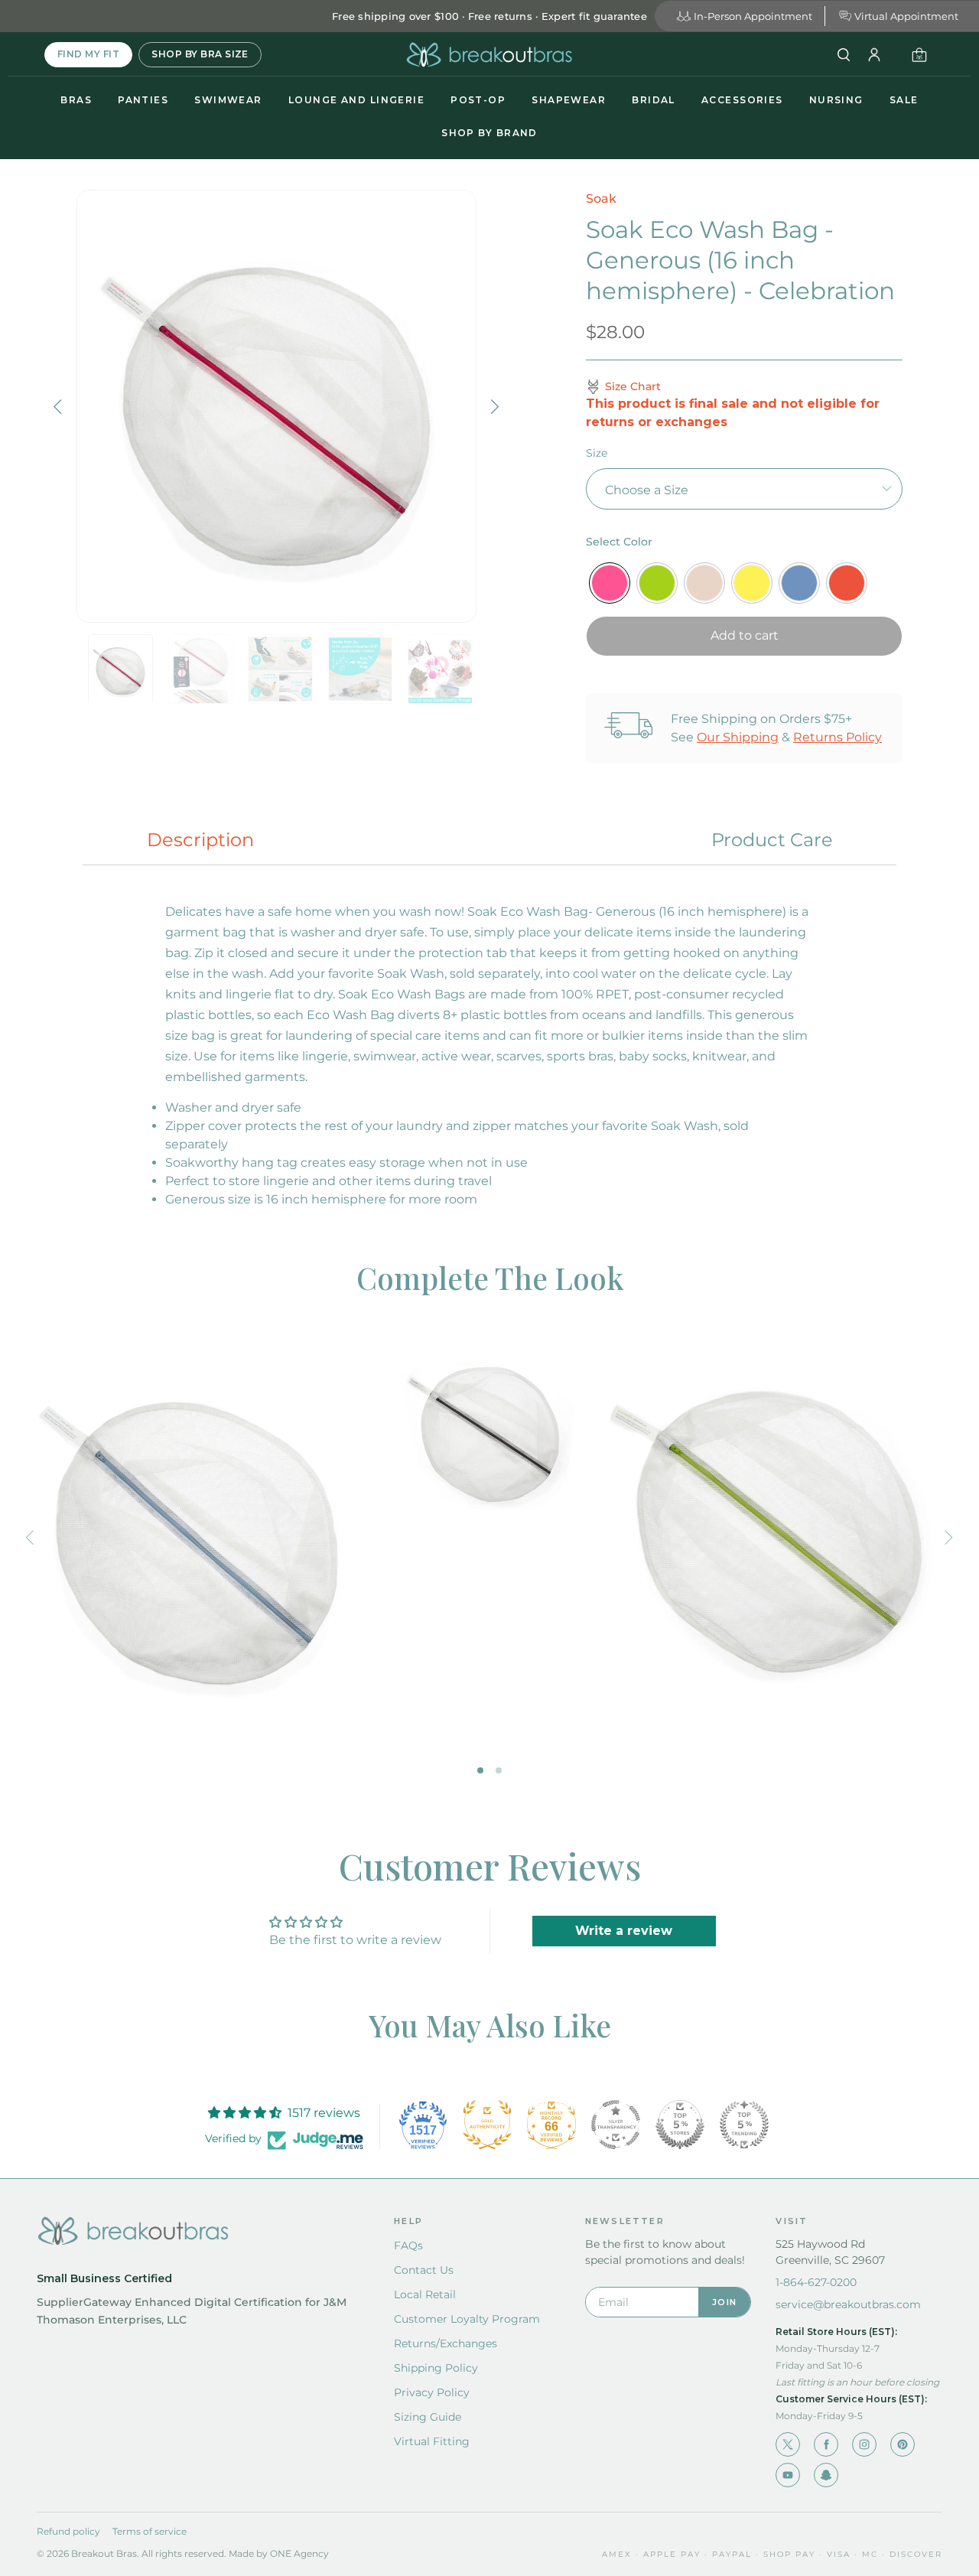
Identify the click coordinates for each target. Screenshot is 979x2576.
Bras (76, 100)
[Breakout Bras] (489, 55)
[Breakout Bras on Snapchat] (826, 2475)
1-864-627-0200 (816, 2282)
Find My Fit (88, 54)
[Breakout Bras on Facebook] (826, 2444)
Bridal (654, 100)
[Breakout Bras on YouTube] (788, 2475)
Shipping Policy (436, 2368)
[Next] (493, 406)
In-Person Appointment (753, 16)
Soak (601, 199)
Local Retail (425, 2294)
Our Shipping (738, 737)
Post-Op (478, 100)
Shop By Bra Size (200, 54)
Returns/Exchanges (446, 2343)
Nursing (836, 100)
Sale (904, 100)
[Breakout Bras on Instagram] (864, 2444)
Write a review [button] (624, 1931)
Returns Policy (838, 737)
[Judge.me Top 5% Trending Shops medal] (744, 2125)
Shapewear (569, 100)
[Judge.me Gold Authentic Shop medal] (487, 2125)
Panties (143, 100)
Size (597, 453)
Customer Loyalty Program (467, 2319)
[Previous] (60, 406)
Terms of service (150, 2531)
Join (724, 2302)
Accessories (742, 100)
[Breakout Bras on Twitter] (788, 2444)
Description (200, 840)
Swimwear (228, 100)
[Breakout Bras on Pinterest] (903, 2444)
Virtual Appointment (906, 16)
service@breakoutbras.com (848, 2304)
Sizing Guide (428, 2417)
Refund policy (68, 2531)
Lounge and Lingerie (356, 100)
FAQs (408, 2245)
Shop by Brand (489, 133)
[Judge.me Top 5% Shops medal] (680, 2125)
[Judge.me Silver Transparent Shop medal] (616, 2125)
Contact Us (424, 2270)
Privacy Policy (432, 2392)
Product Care (772, 840)
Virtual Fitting (432, 2441)
